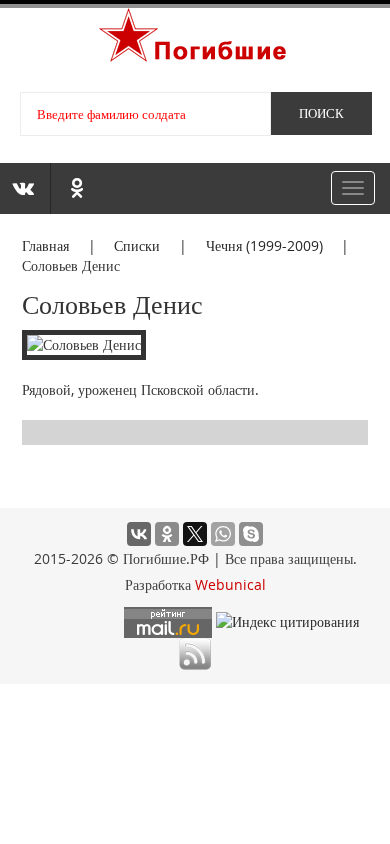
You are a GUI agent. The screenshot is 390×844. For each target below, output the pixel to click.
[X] (195, 534)
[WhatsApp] (223, 534)
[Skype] (251, 534)
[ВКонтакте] (139, 534)
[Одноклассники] (167, 534)
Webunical (230, 584)
